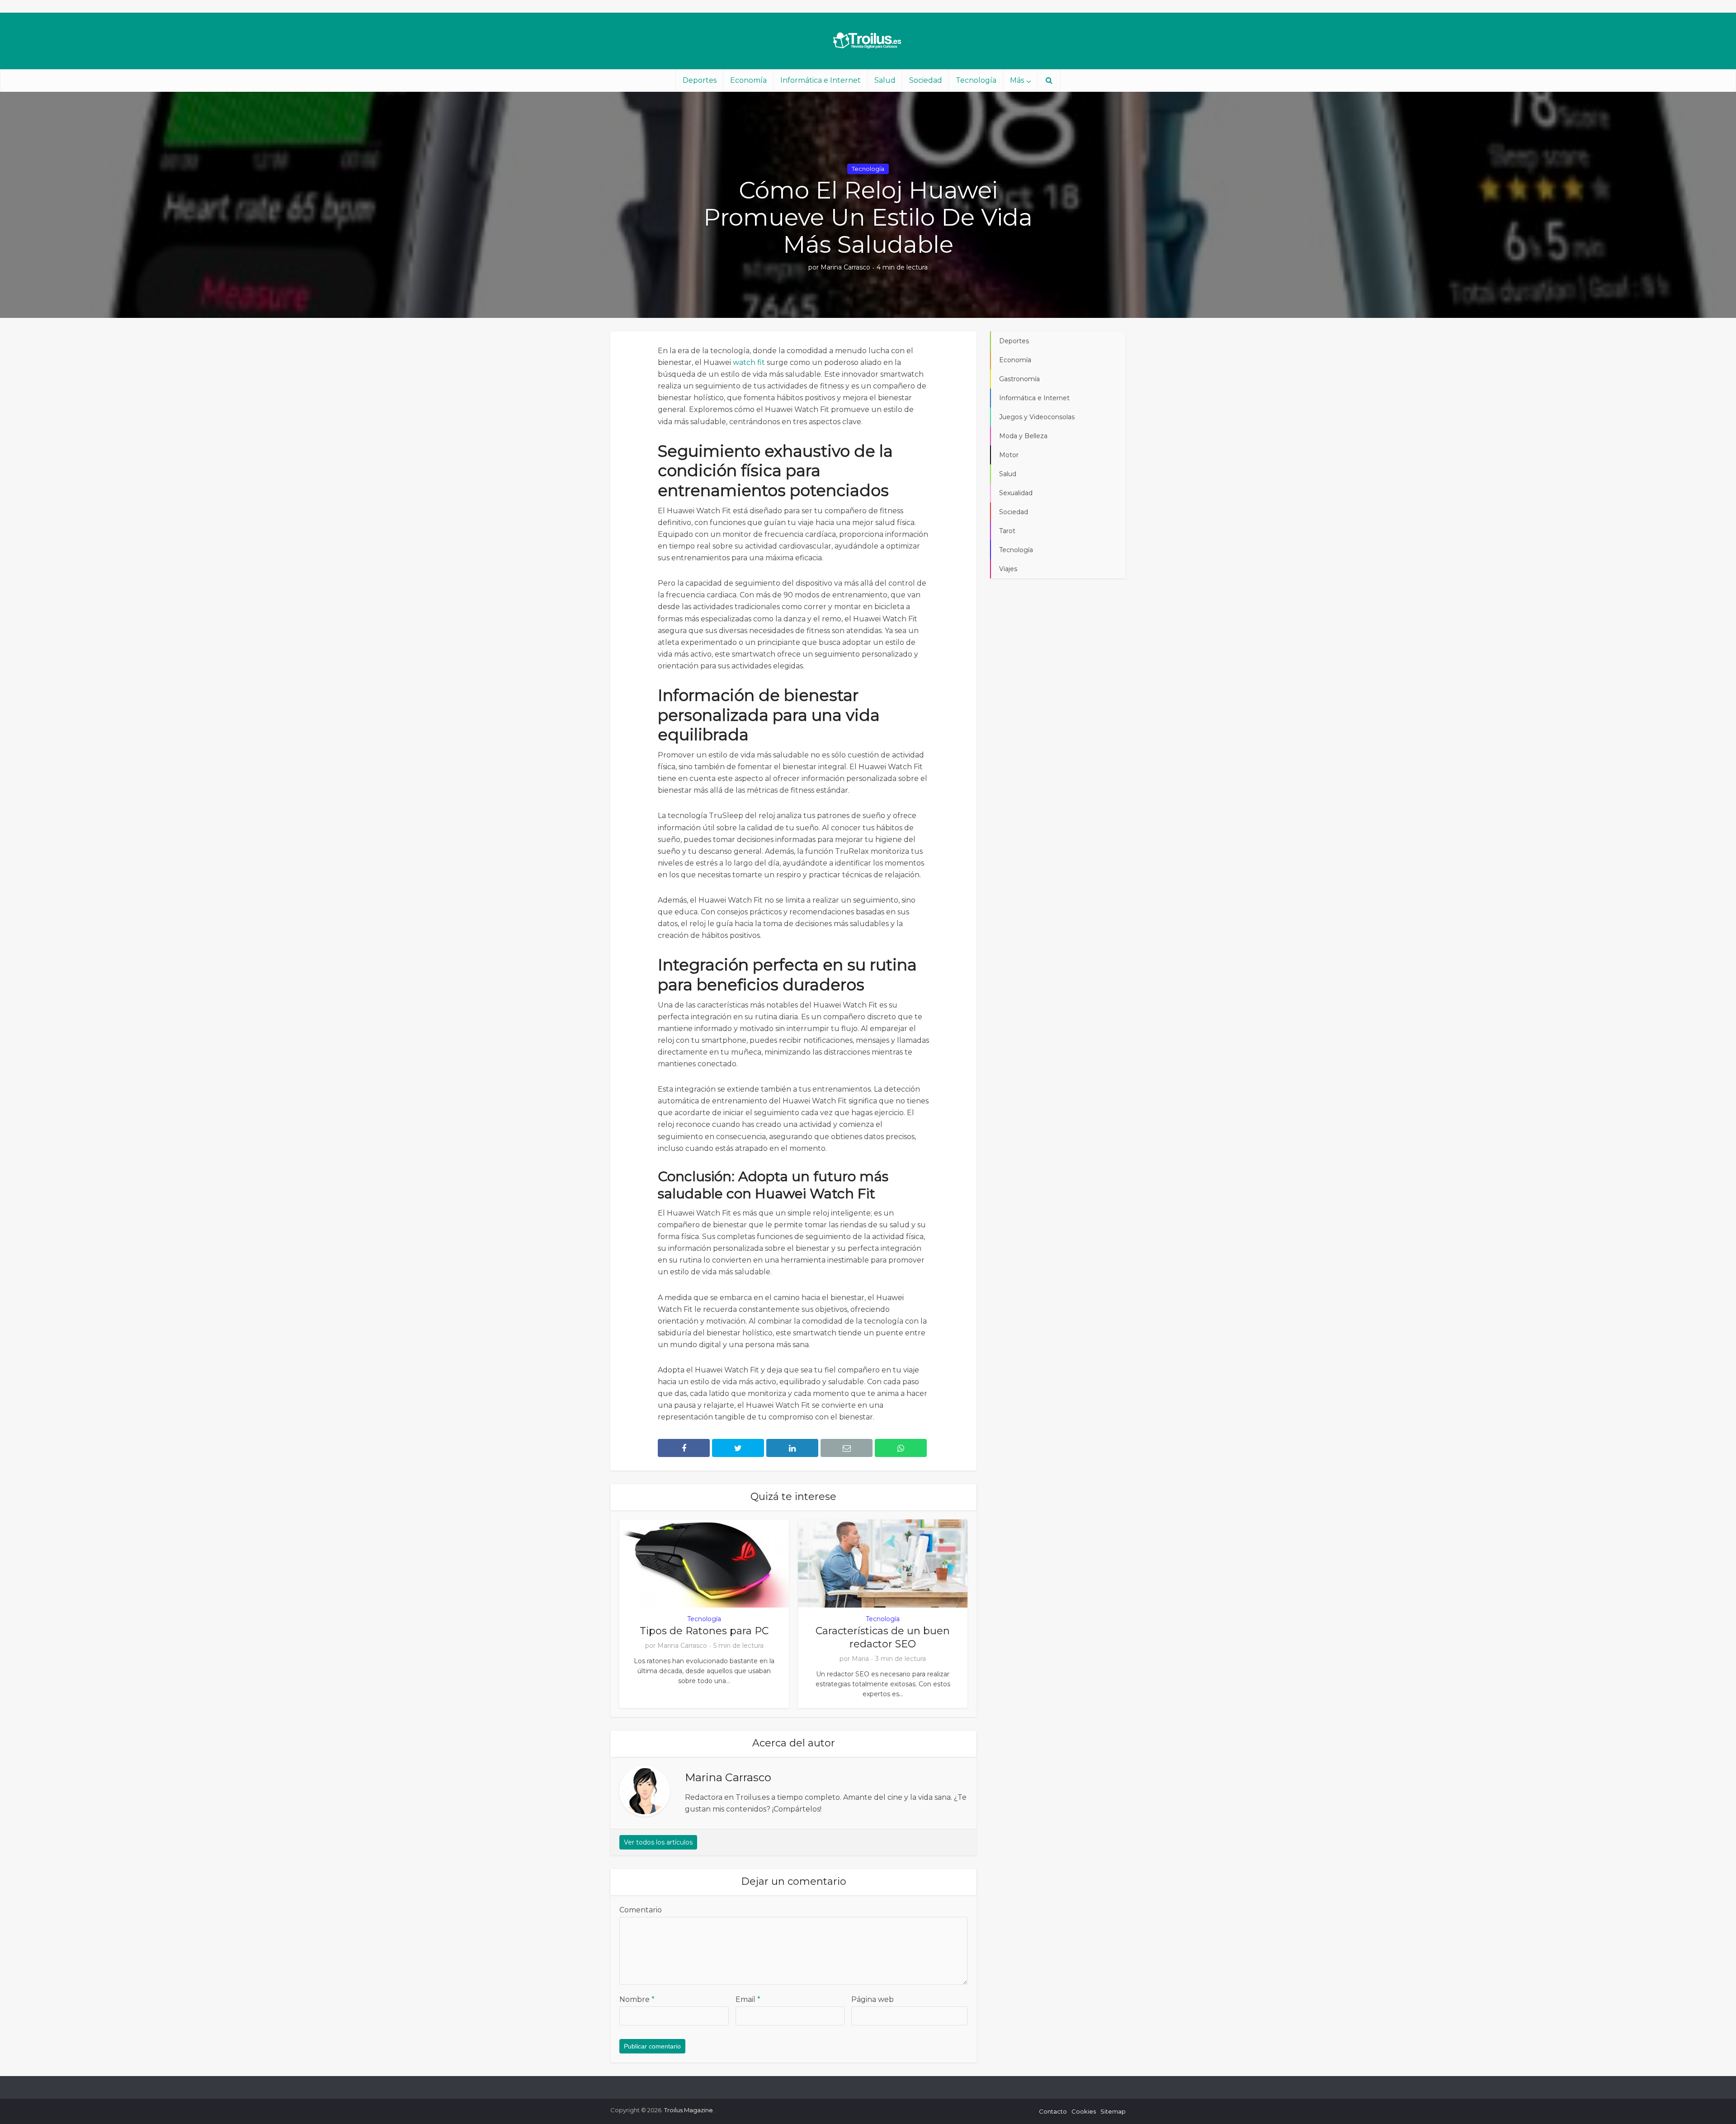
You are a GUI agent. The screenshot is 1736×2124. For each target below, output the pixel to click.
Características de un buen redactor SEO (883, 1637)
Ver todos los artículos (658, 1842)
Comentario (641, 1910)
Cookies (1084, 2111)
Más (1017, 80)
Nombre (637, 1999)
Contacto (1053, 2111)
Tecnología (976, 80)
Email (748, 1999)
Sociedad (926, 80)
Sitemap (1113, 2111)
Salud (885, 80)
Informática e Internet (821, 80)
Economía (748, 80)
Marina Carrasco (845, 267)
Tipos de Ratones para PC (704, 1631)
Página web (873, 1999)
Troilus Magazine (689, 2110)
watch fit (749, 362)
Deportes (700, 80)
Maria (860, 1659)
